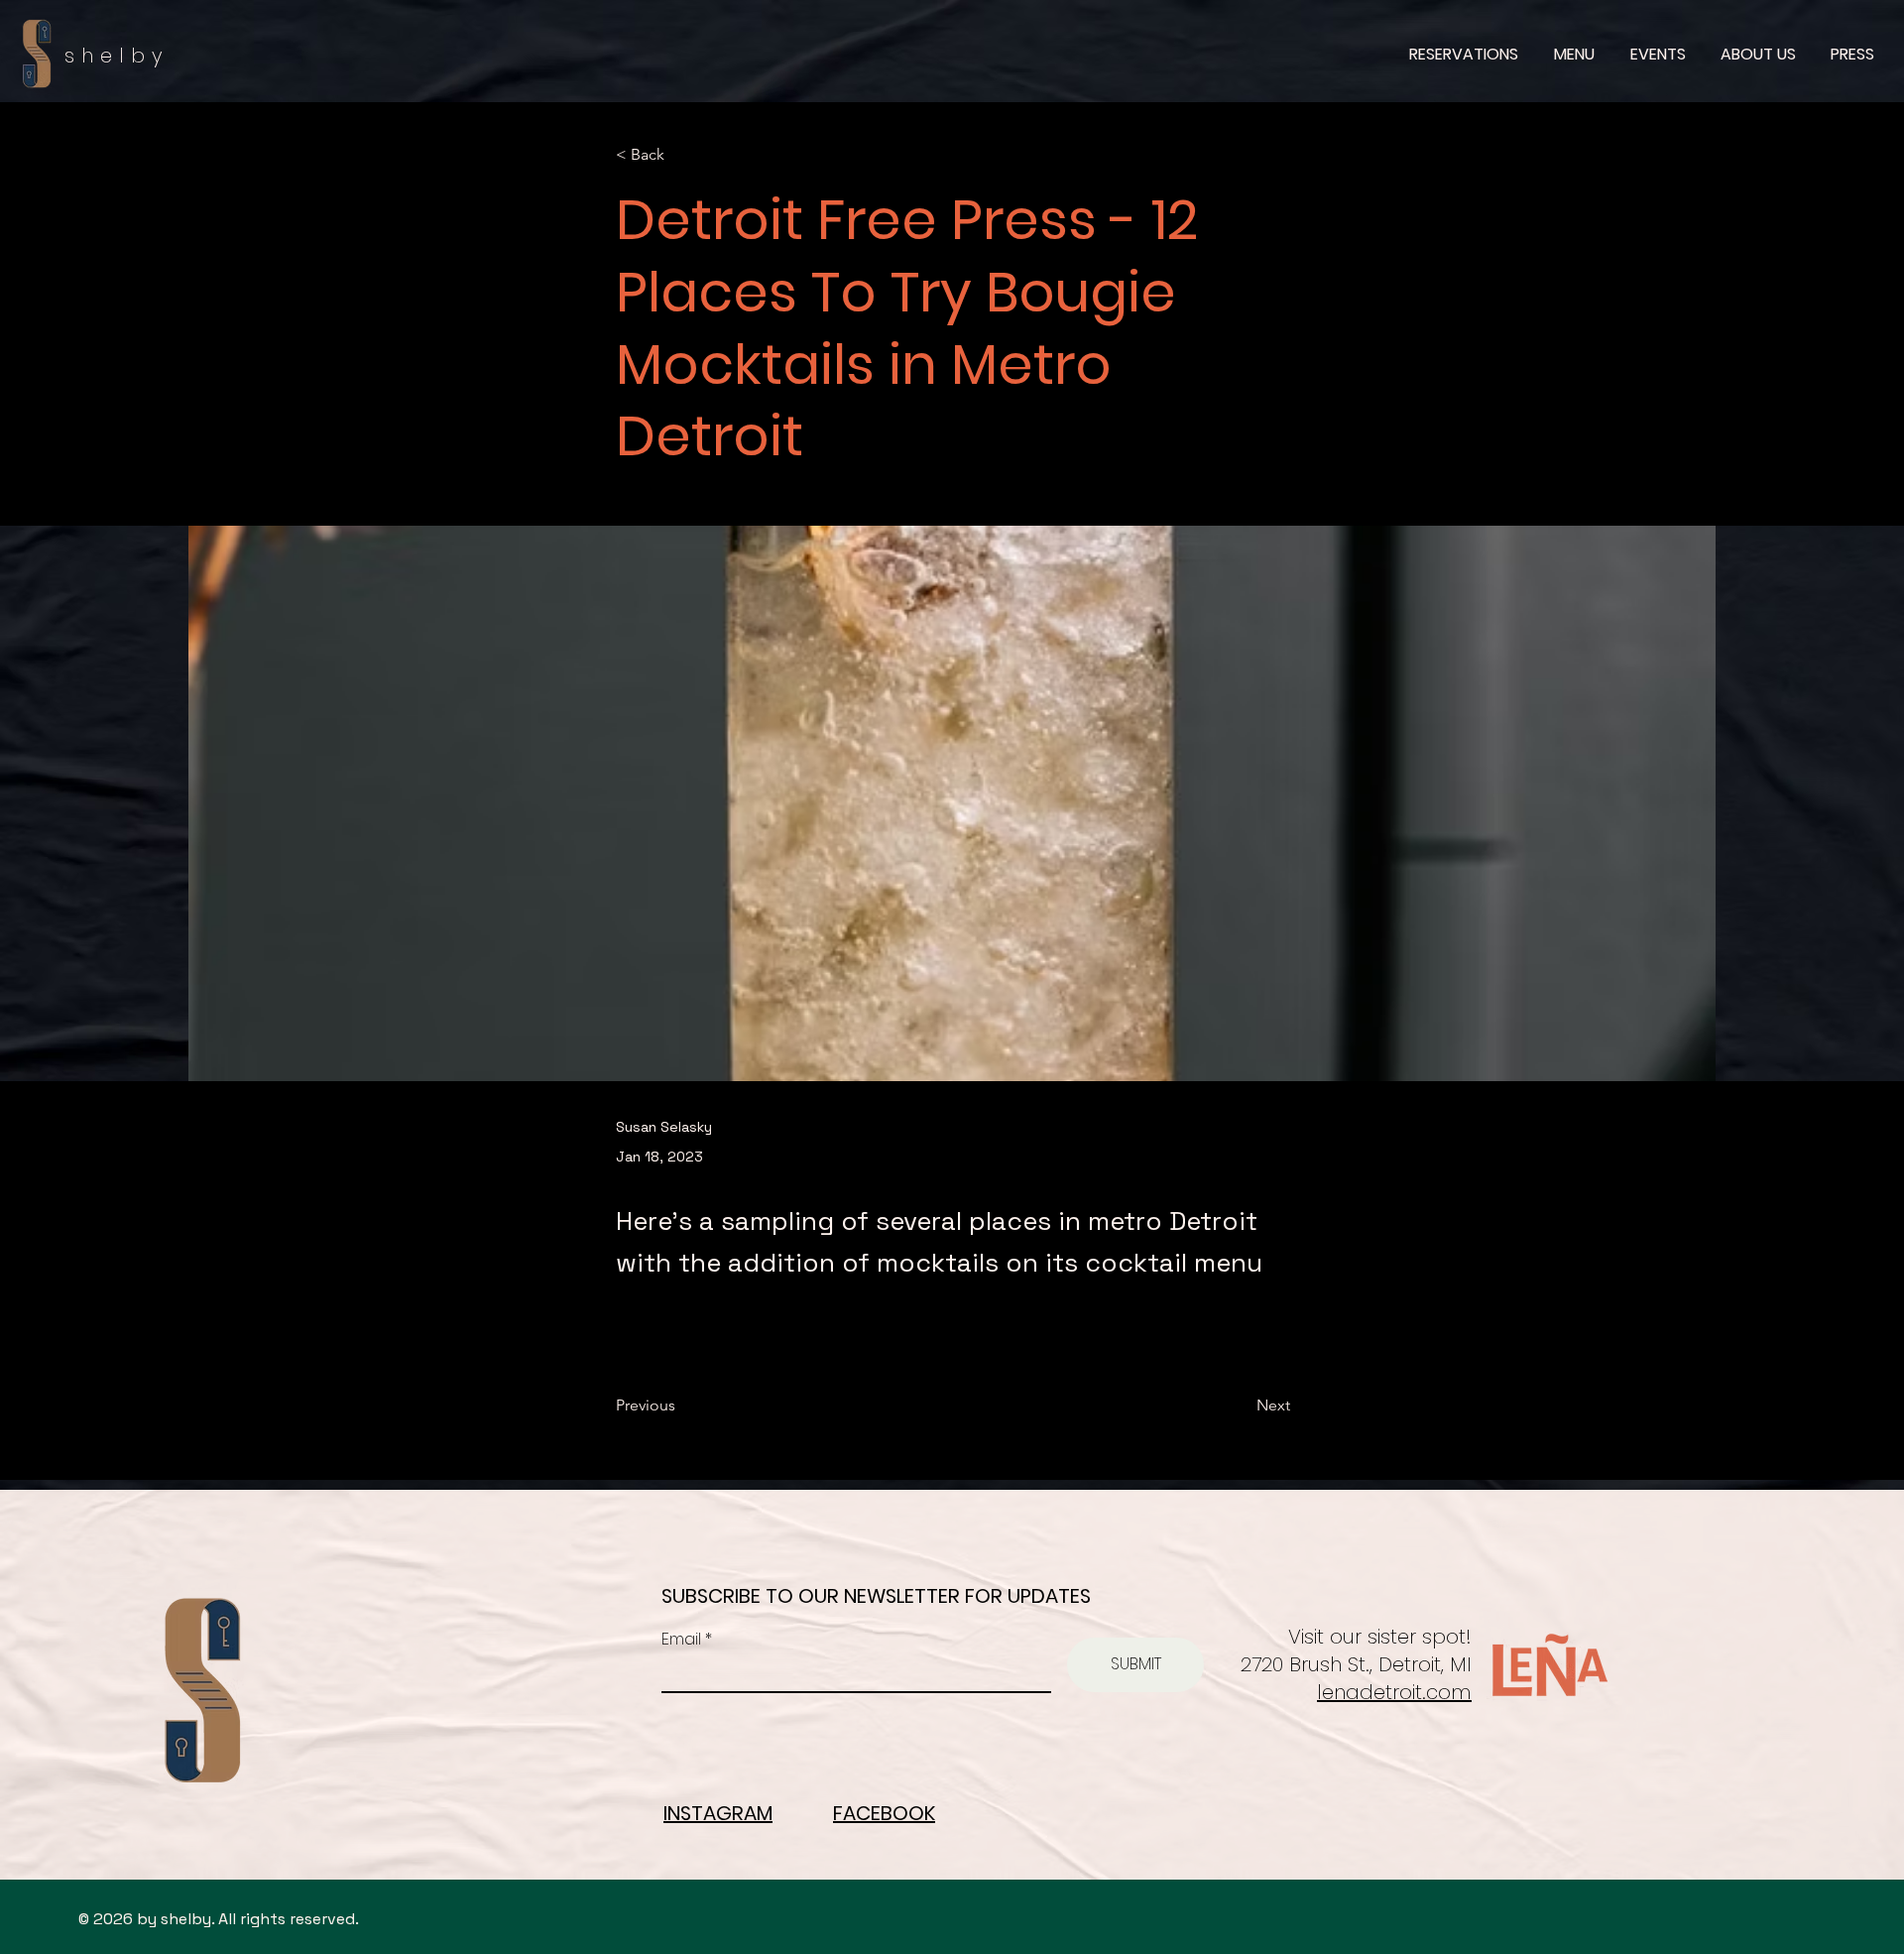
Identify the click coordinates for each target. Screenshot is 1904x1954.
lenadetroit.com (1394, 1692)
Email (683, 1640)
